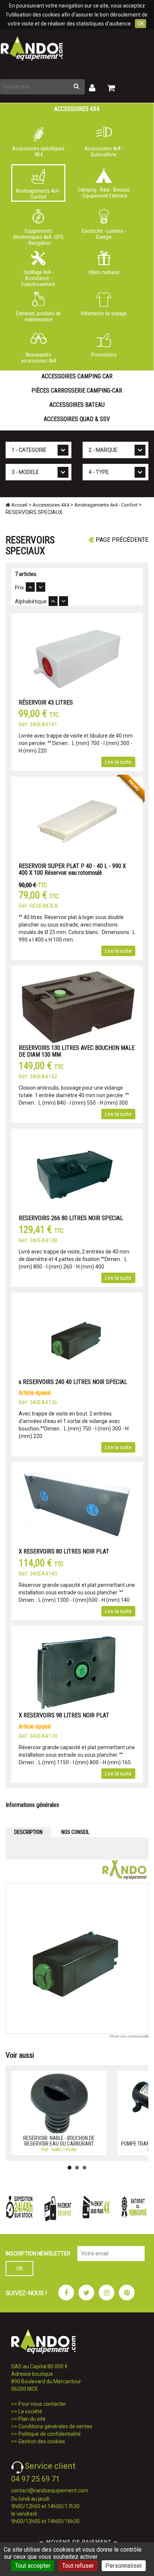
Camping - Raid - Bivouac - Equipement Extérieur (104, 193)
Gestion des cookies (42, 2441)
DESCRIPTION (28, 1832)
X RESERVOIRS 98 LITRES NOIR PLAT (64, 1715)
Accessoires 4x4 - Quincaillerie (104, 151)
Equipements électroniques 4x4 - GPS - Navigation (38, 235)
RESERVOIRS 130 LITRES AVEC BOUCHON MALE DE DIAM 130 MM (77, 1051)
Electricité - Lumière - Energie (104, 234)
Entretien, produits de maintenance (38, 316)
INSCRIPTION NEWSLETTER (38, 2254)
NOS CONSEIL (75, 1832)
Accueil (19, 505)
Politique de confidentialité (50, 2434)
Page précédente (121, 540)
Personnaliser (124, 2566)
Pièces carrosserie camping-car (77, 391)
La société (30, 2411)
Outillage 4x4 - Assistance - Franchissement (38, 277)
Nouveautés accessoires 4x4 (38, 358)
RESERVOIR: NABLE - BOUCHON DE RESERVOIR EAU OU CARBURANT (59, 2141)
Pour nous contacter (42, 2404)
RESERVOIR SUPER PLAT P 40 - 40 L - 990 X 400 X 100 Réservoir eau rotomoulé (72, 869)
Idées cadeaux (104, 272)
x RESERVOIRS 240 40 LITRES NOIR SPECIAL (73, 1382)
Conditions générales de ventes (55, 2426)
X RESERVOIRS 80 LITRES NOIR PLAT (64, 1551)
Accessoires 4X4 (77, 109)
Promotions (104, 355)
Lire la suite (118, 762)
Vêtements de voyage (104, 313)
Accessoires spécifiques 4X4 (38, 151)
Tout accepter (33, 2566)
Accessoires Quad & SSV (77, 419)
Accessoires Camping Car (77, 376)
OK (141, 24)
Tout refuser (78, 2566)
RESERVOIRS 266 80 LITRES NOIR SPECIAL (71, 1218)
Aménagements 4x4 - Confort (38, 194)
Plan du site (32, 2419)
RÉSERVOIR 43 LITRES (46, 702)
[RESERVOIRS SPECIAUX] (77, 1958)
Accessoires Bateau (77, 405)
